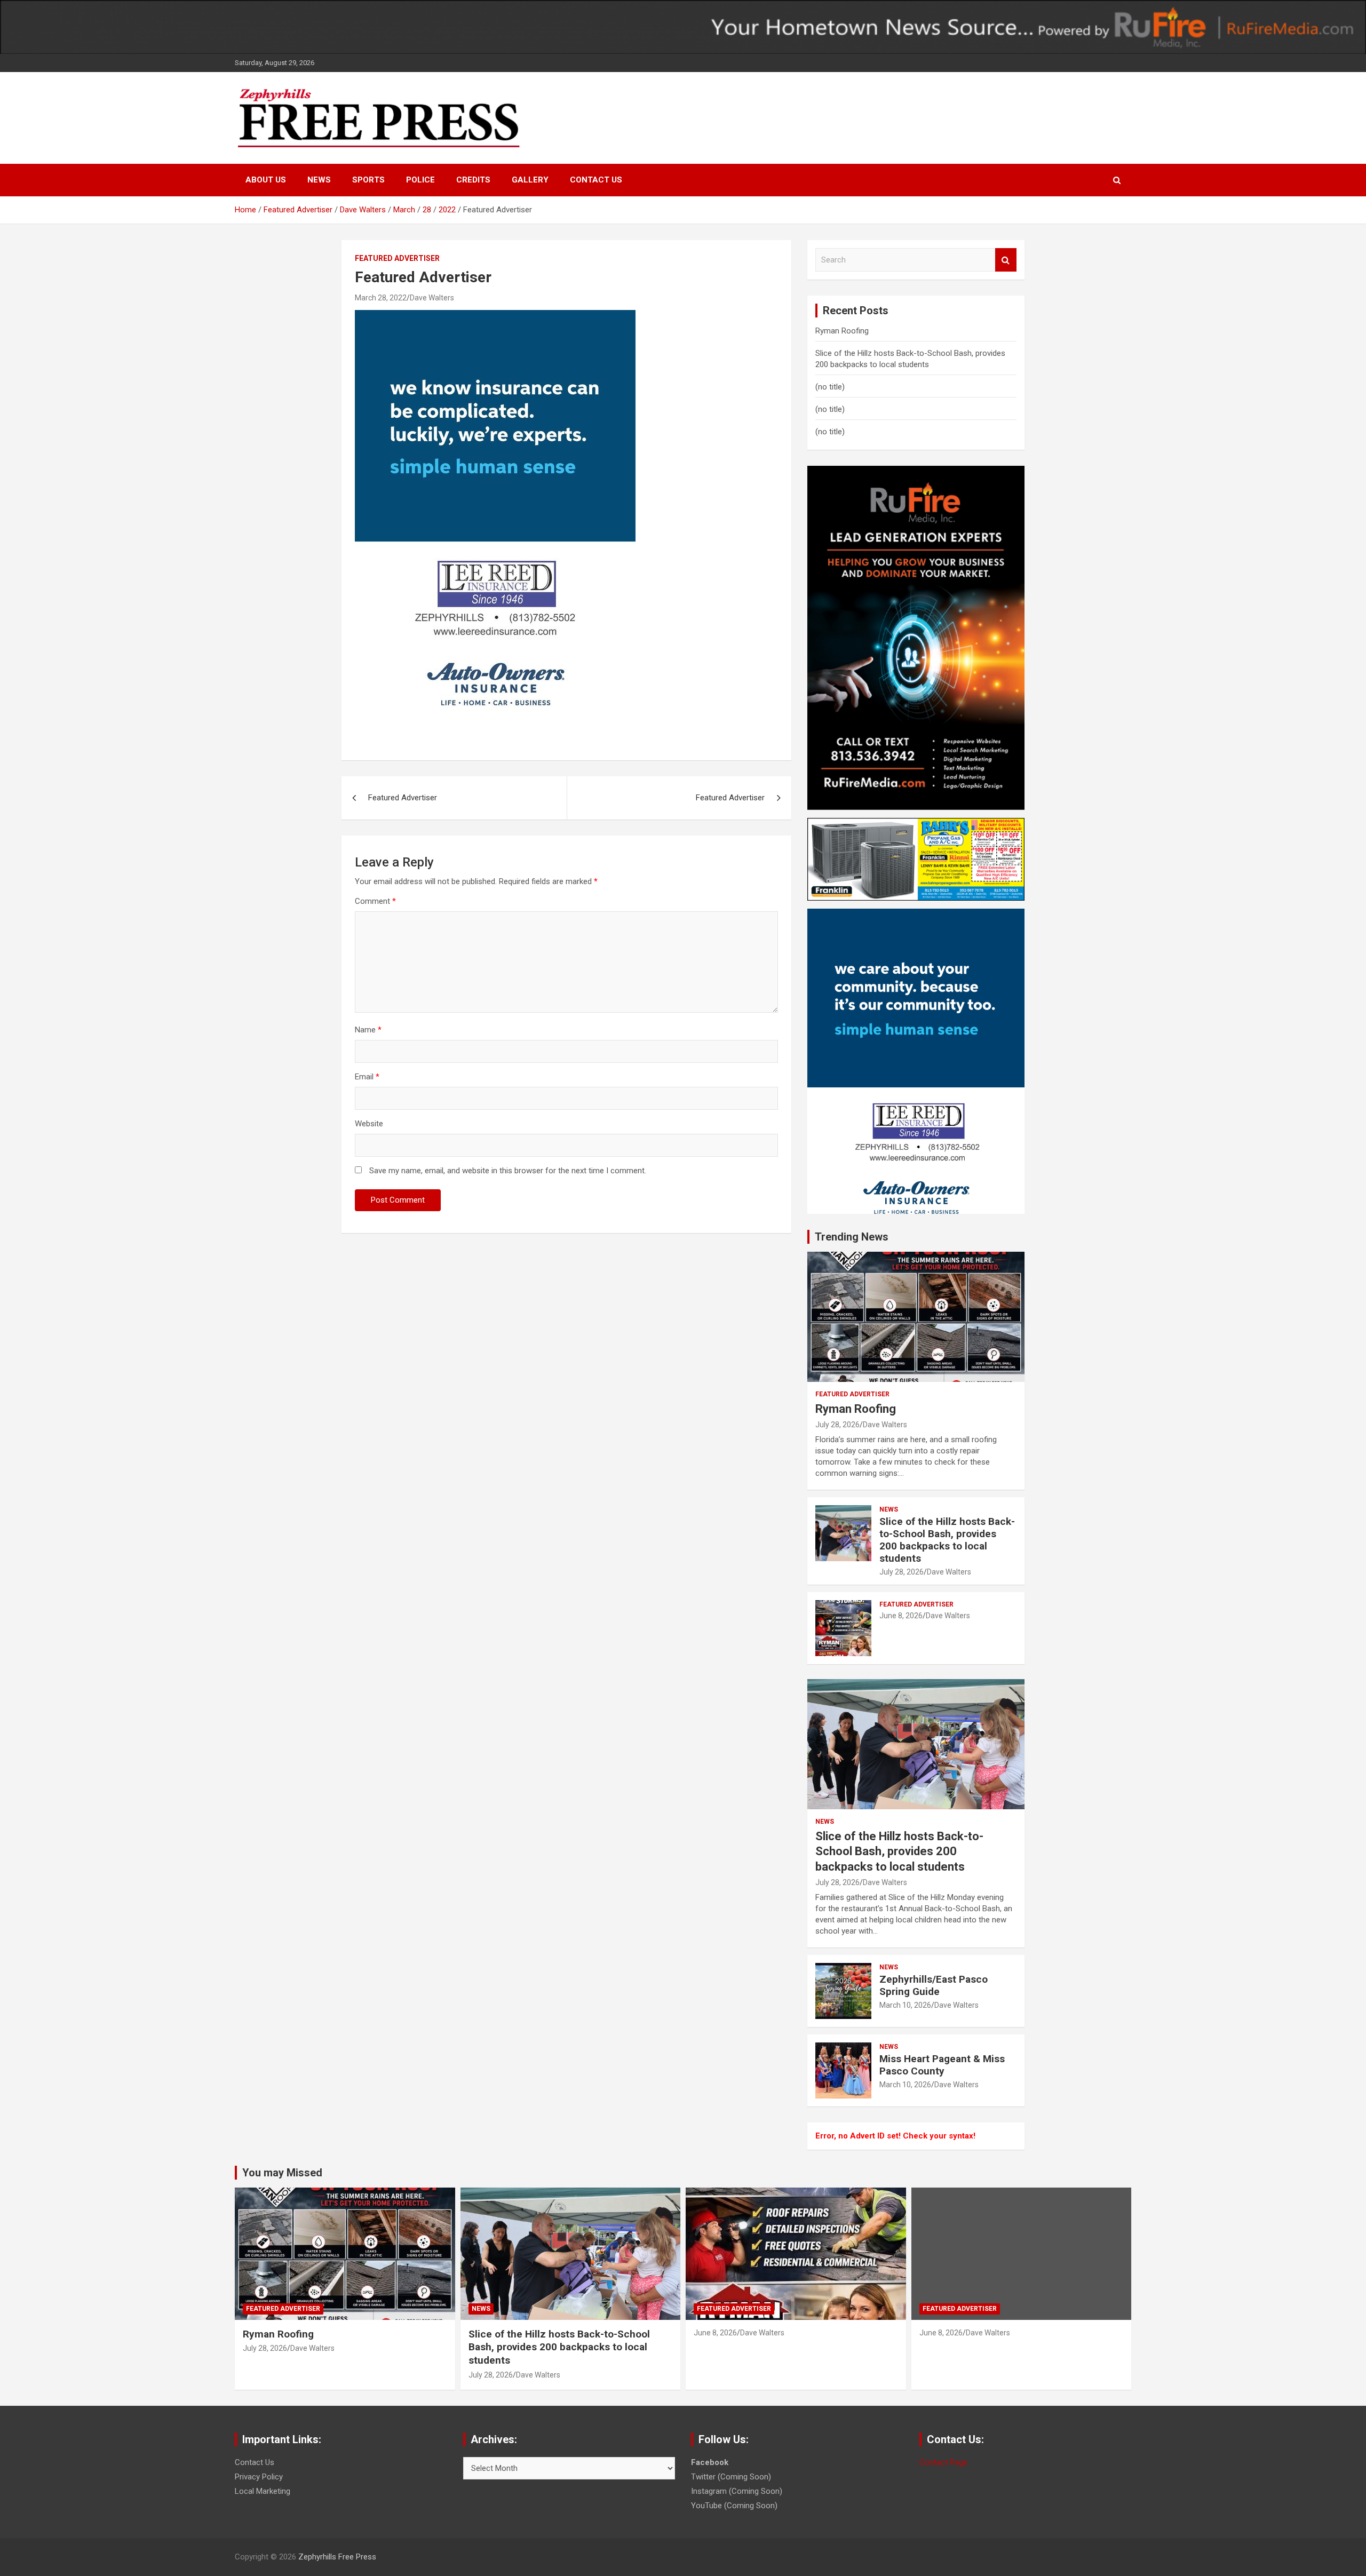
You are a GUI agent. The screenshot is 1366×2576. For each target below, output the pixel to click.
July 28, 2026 (837, 1425)
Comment (375, 901)
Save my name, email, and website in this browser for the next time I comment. (508, 1171)
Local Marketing (263, 2491)
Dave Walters (432, 298)
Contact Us (596, 180)
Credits (473, 180)
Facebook (710, 2462)
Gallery (530, 180)
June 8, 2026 (901, 1616)
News (319, 180)
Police (420, 180)
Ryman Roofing (842, 331)
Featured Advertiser (397, 258)
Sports (368, 180)
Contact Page (943, 2462)
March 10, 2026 (905, 2005)
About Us (266, 180)
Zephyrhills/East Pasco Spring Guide (934, 1985)
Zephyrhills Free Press (337, 2557)
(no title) (830, 387)
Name (368, 1030)
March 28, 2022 (381, 298)
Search (1006, 260)
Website (369, 1124)
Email (367, 1077)
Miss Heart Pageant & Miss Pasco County (942, 2065)
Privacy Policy (259, 2477)
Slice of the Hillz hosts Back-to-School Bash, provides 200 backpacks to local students (947, 1540)
